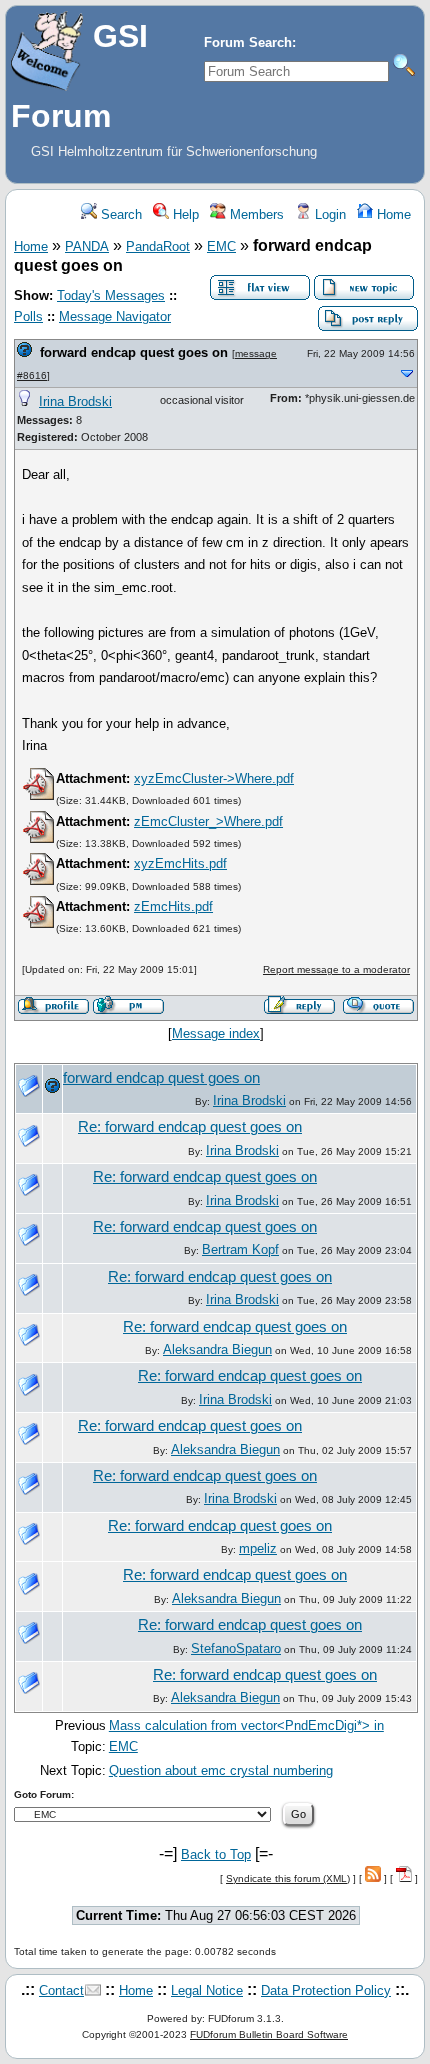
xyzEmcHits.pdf (180, 863)
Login (328, 214)
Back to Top (216, 1854)
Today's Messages (111, 295)
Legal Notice (207, 1990)
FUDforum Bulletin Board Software (269, 2034)
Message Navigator (115, 316)
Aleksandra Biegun (217, 1349)
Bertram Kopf (240, 1249)
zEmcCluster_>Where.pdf (208, 821)
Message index (216, 1033)
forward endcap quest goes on (134, 352)
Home (392, 214)
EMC (221, 246)
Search (119, 214)
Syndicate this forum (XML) (288, 1878)
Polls (28, 316)
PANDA (87, 246)
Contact (61, 1990)
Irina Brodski (75, 401)
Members (255, 214)
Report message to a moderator (336, 969)
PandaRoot (158, 246)
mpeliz (258, 1548)
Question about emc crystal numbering (221, 1770)
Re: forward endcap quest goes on (190, 1127)
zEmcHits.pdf (173, 906)
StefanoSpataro (236, 1648)
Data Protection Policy (326, 1990)
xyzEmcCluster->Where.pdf (214, 778)
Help (184, 214)
